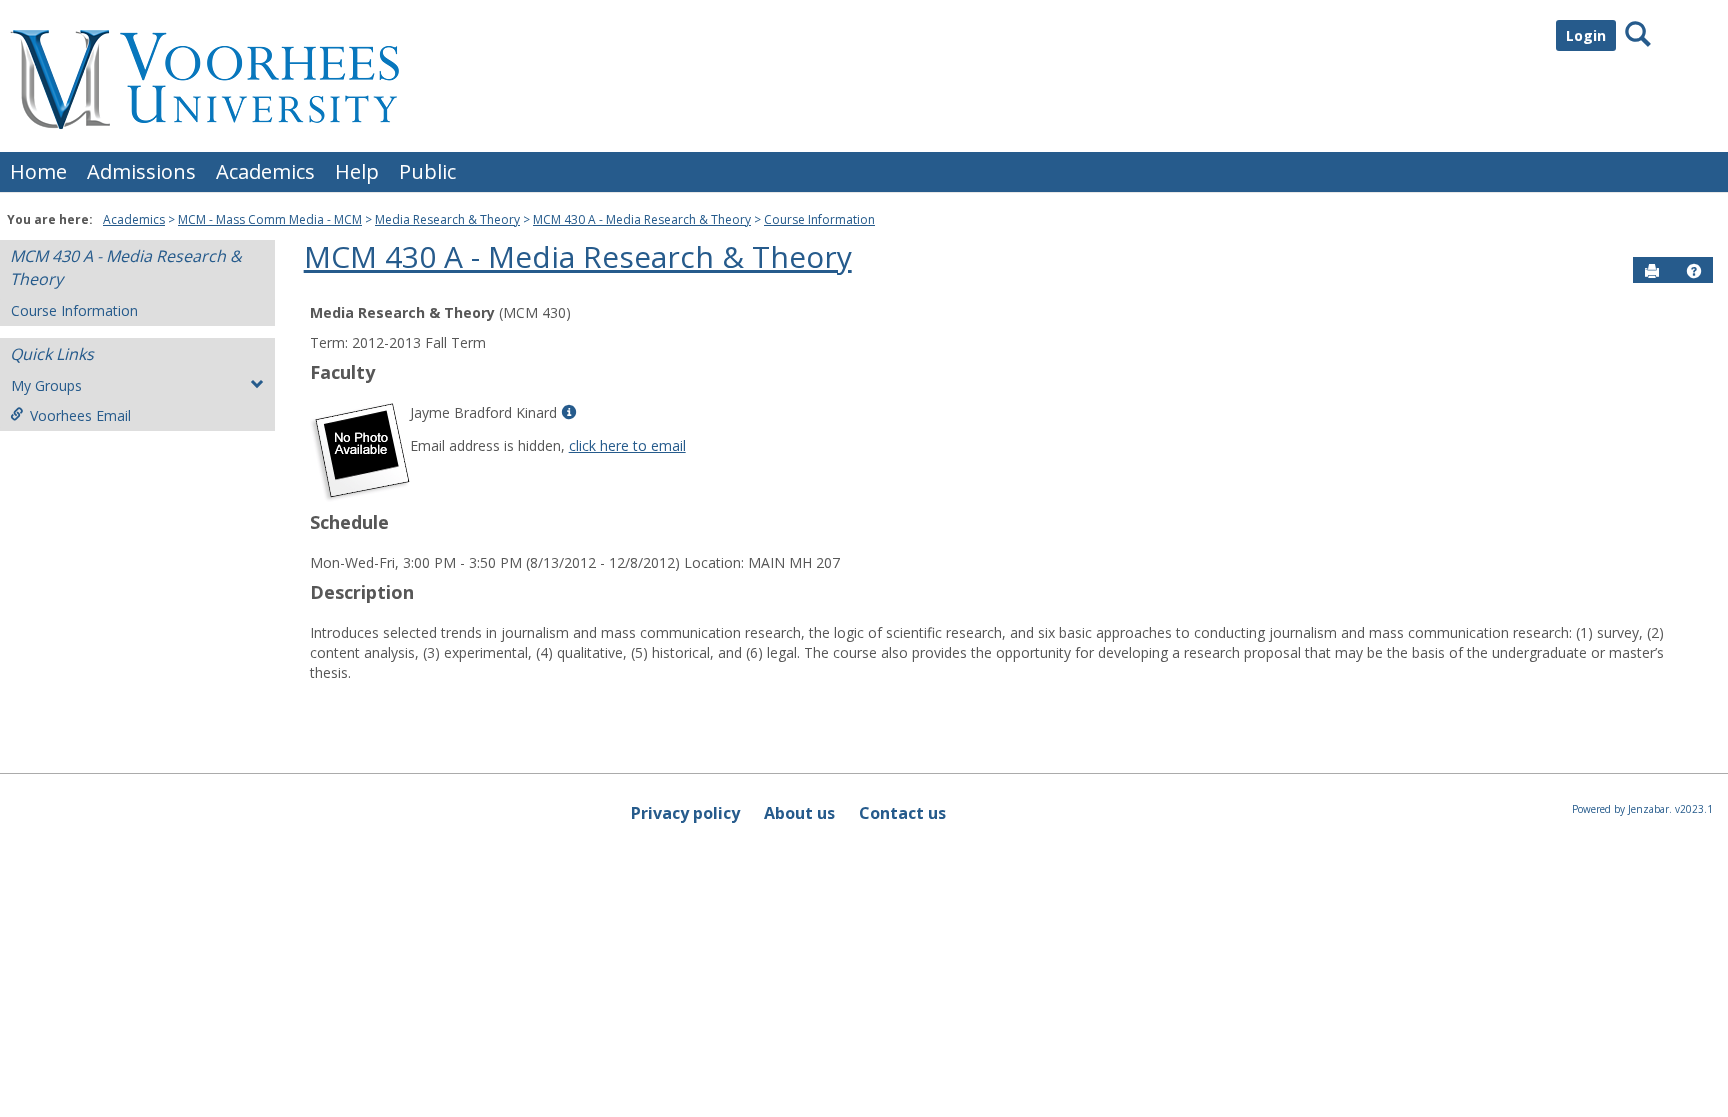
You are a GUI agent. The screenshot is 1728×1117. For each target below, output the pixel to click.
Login (1586, 35)
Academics (265, 171)
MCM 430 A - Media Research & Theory (642, 219)
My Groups (46, 385)
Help (357, 171)
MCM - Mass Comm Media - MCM (270, 219)
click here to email (627, 445)
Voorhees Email (80, 415)
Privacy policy (685, 813)
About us (799, 813)
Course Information (819, 219)
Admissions (141, 171)
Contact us (902, 813)
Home (38, 171)
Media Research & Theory (447, 219)
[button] (1694, 271)
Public (427, 171)
